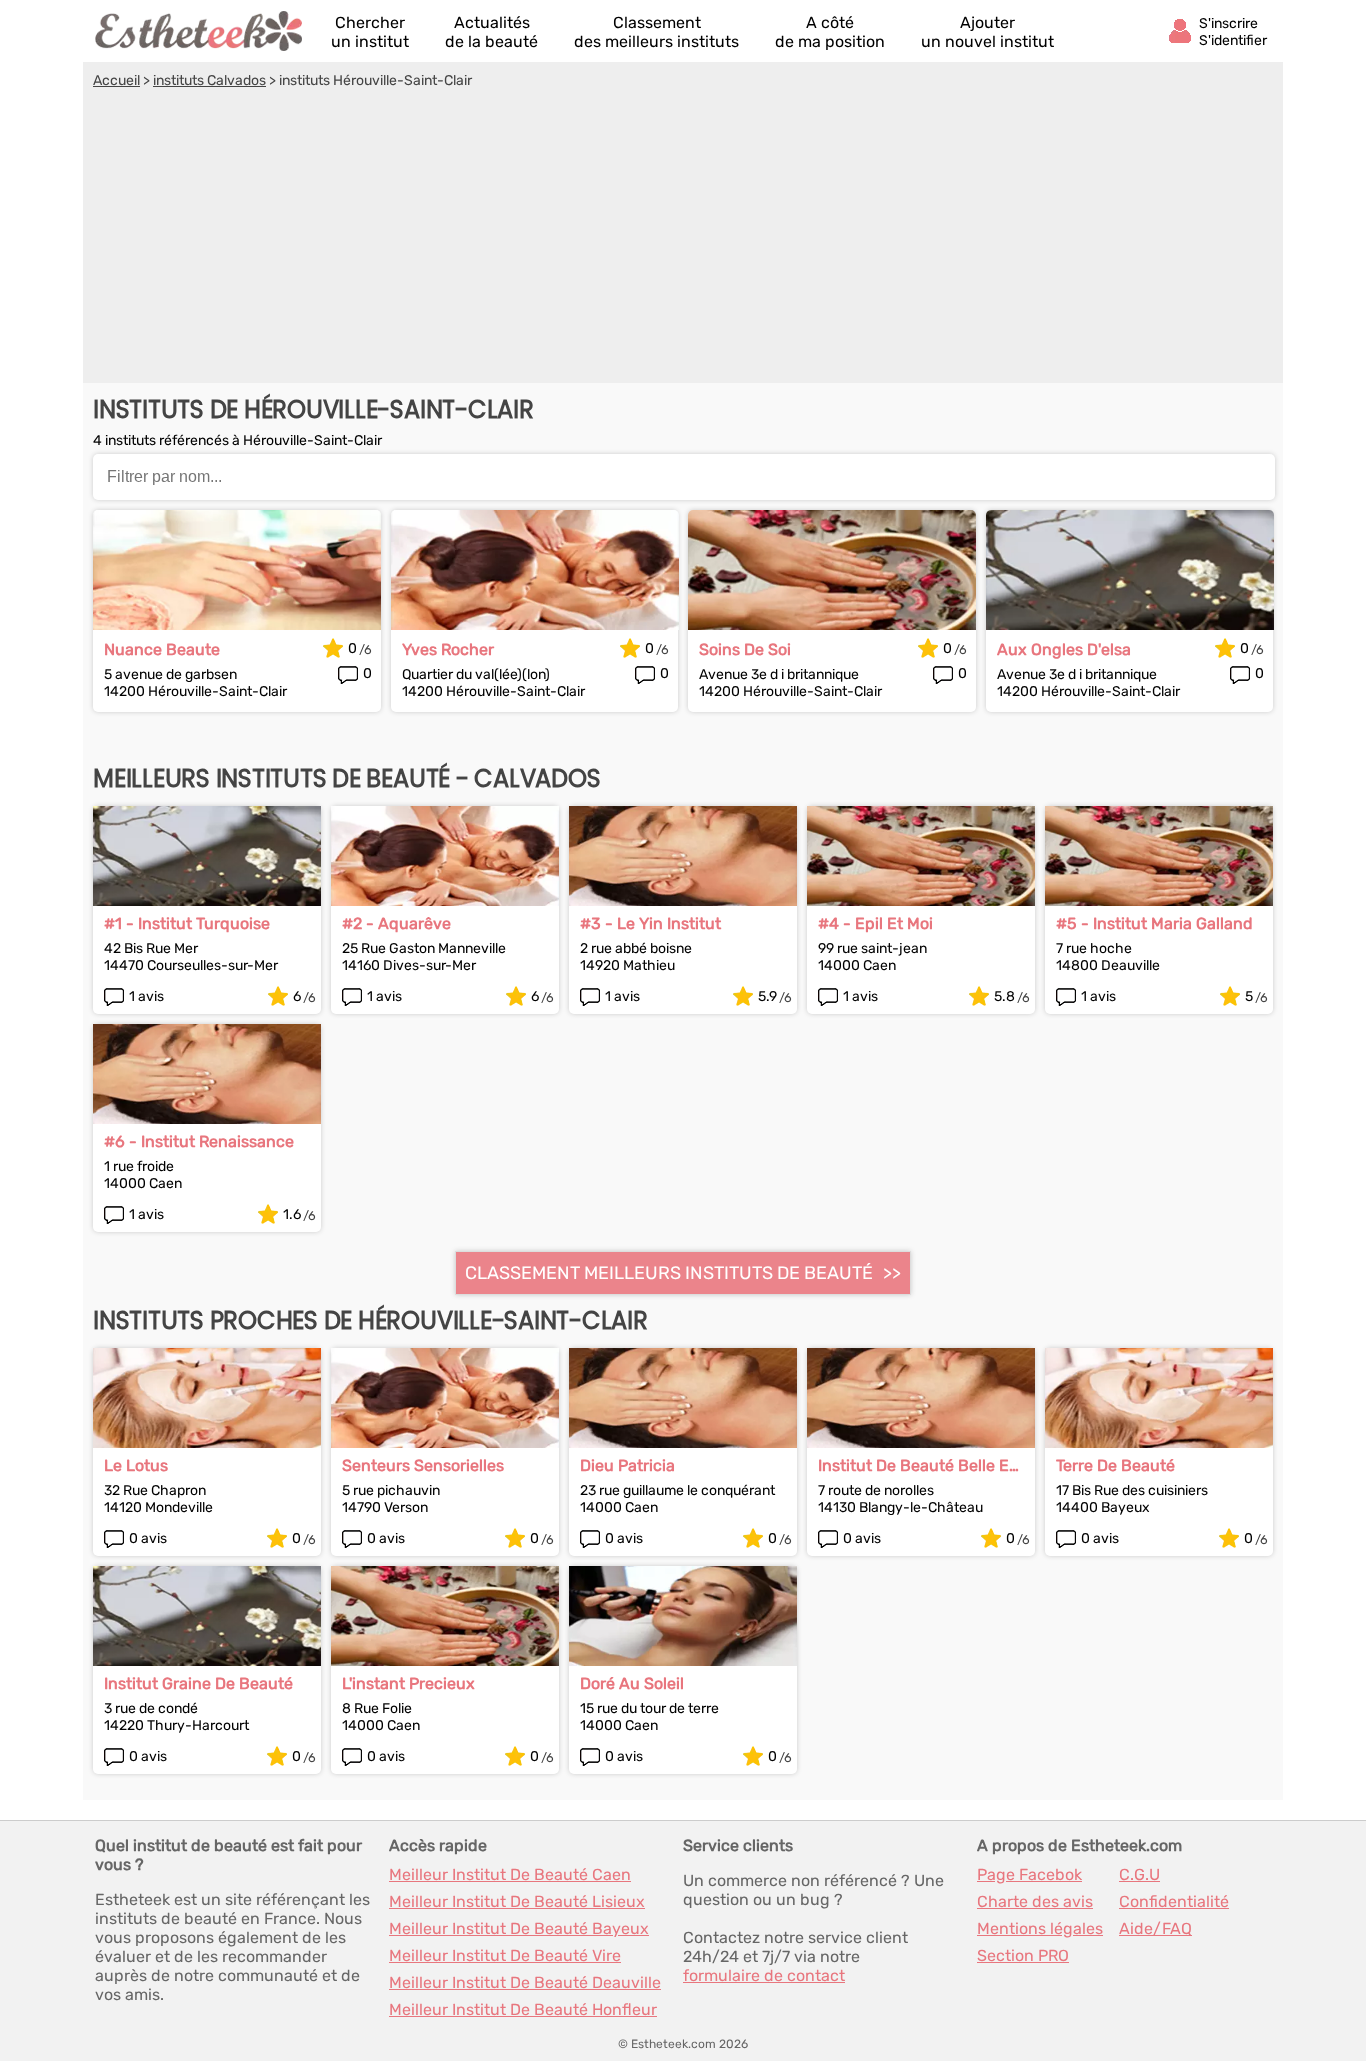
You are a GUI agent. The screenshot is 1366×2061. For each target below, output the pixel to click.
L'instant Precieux (408, 1683)
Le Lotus (136, 1465)
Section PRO (1023, 1955)
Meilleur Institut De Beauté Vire (505, 1955)
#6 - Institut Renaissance (199, 1141)
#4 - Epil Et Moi (875, 923)
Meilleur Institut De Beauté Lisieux (517, 1901)
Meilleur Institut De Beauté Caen (510, 1874)
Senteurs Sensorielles (423, 1465)
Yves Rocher (448, 649)
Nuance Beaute (162, 649)
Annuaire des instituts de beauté (200, 31)
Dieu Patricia (627, 1465)
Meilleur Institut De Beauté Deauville (525, 1982)
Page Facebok (1029, 1874)
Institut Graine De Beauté (198, 1683)
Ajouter (987, 32)
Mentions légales (1040, 1928)
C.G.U (1139, 1874)
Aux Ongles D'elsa (1064, 649)
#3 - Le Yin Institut (650, 923)
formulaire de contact (764, 1975)
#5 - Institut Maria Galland (1154, 923)
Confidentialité (1174, 1901)
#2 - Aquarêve (396, 923)
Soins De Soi (745, 649)
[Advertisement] (683, 239)
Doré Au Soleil (632, 1683)
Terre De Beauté (1115, 1465)
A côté (830, 32)
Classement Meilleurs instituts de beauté (669, 1273)
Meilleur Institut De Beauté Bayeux (519, 1928)
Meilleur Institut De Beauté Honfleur (523, 2009)
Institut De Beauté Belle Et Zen (916, 1465)
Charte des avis (1035, 1901)
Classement (656, 32)
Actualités (491, 32)
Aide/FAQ (1155, 1928)
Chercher (370, 32)
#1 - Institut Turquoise (187, 923)
